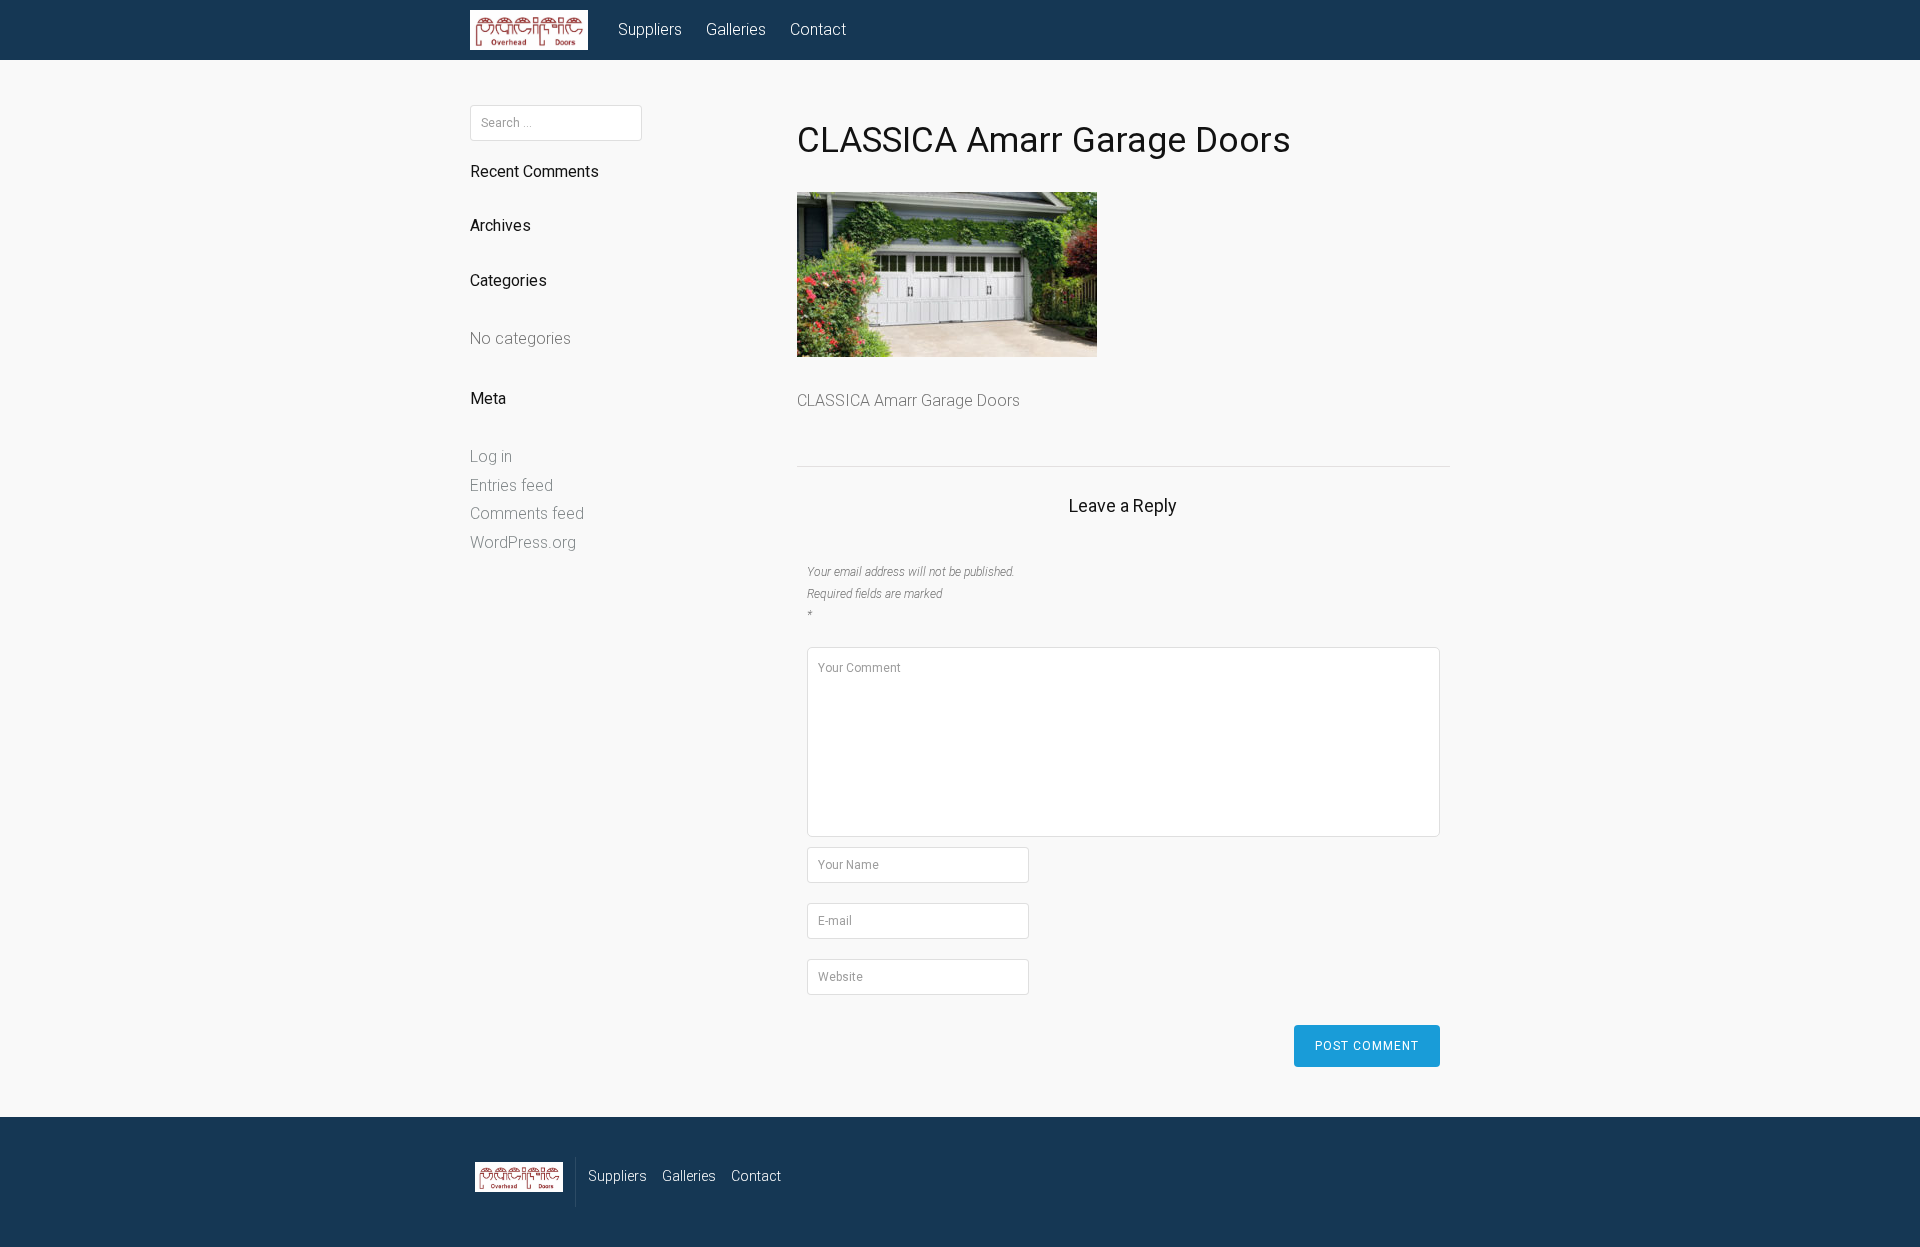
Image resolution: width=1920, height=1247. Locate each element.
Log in (491, 456)
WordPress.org (523, 542)
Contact (818, 29)
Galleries (736, 29)
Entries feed (511, 485)
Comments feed (527, 513)
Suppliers (650, 29)
